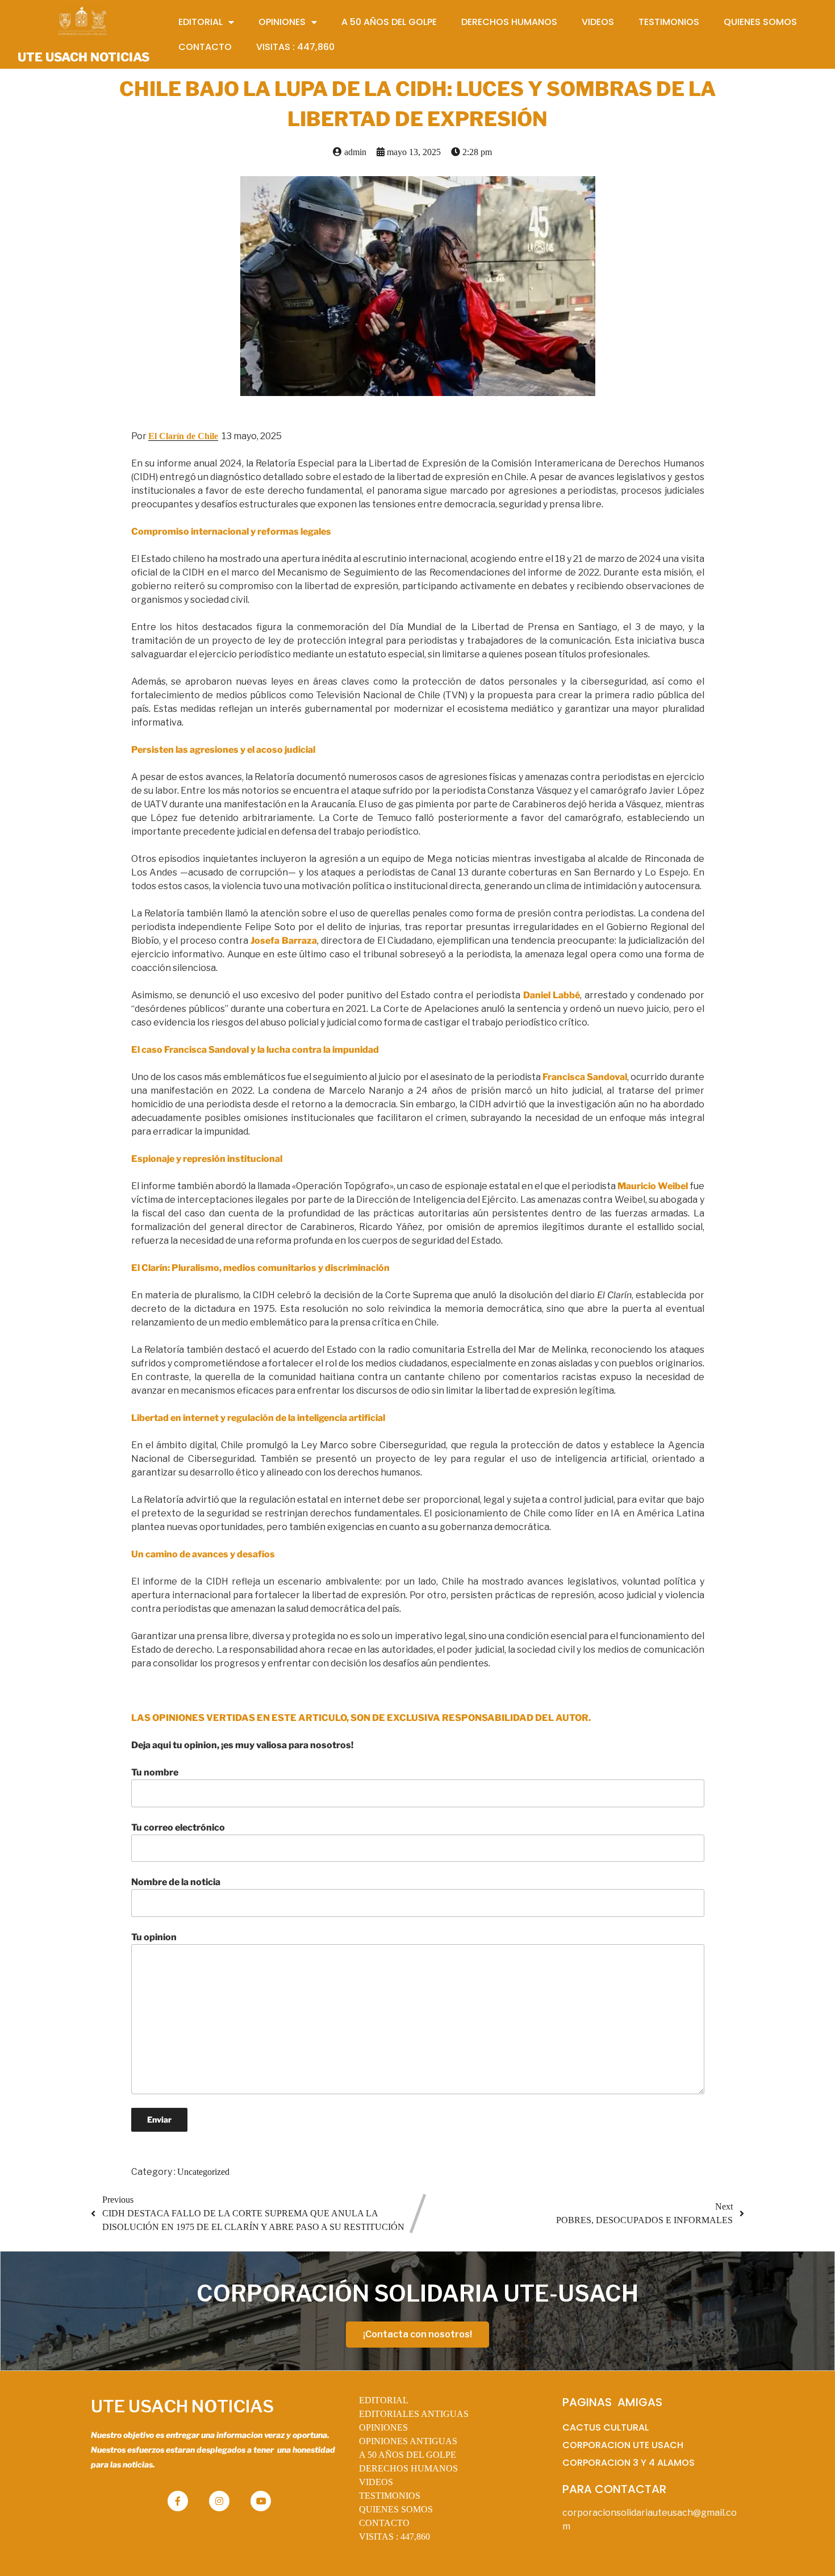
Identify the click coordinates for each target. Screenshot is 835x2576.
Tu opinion (154, 1937)
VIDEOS (376, 2482)
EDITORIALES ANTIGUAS (414, 2414)
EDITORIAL (384, 2400)
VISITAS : (394, 2537)
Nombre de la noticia (176, 1882)
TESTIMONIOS (390, 2496)
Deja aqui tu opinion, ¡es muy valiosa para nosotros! (242, 1745)
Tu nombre (155, 1772)
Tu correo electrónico (178, 1827)
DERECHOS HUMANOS (408, 2468)
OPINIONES (383, 2427)
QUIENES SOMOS (396, 2509)
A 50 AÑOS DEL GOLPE (408, 2455)
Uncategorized (203, 2172)
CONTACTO (384, 2523)
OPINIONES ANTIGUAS (408, 2441)
